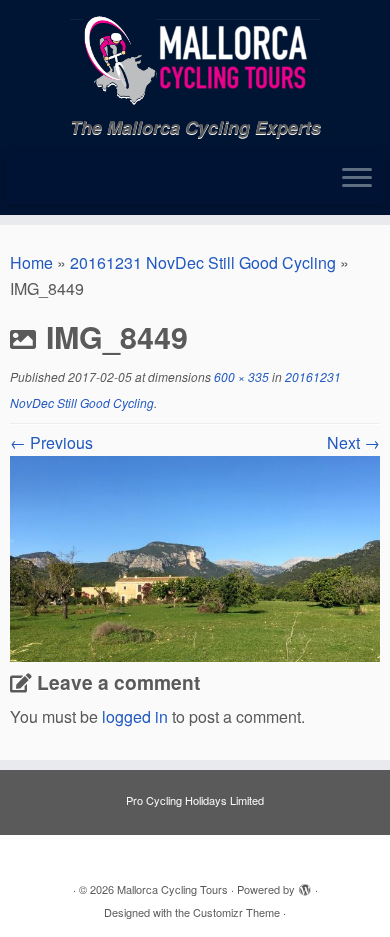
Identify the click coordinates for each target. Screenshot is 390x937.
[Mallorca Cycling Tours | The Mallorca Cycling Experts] (195, 58)
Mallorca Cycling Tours (172, 889)
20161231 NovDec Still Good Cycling (203, 262)
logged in (135, 716)
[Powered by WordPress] (305, 885)
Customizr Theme (236, 912)
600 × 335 (240, 376)
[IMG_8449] (195, 556)
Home (31, 262)
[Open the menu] (357, 179)
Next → (353, 442)
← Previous (51, 442)
